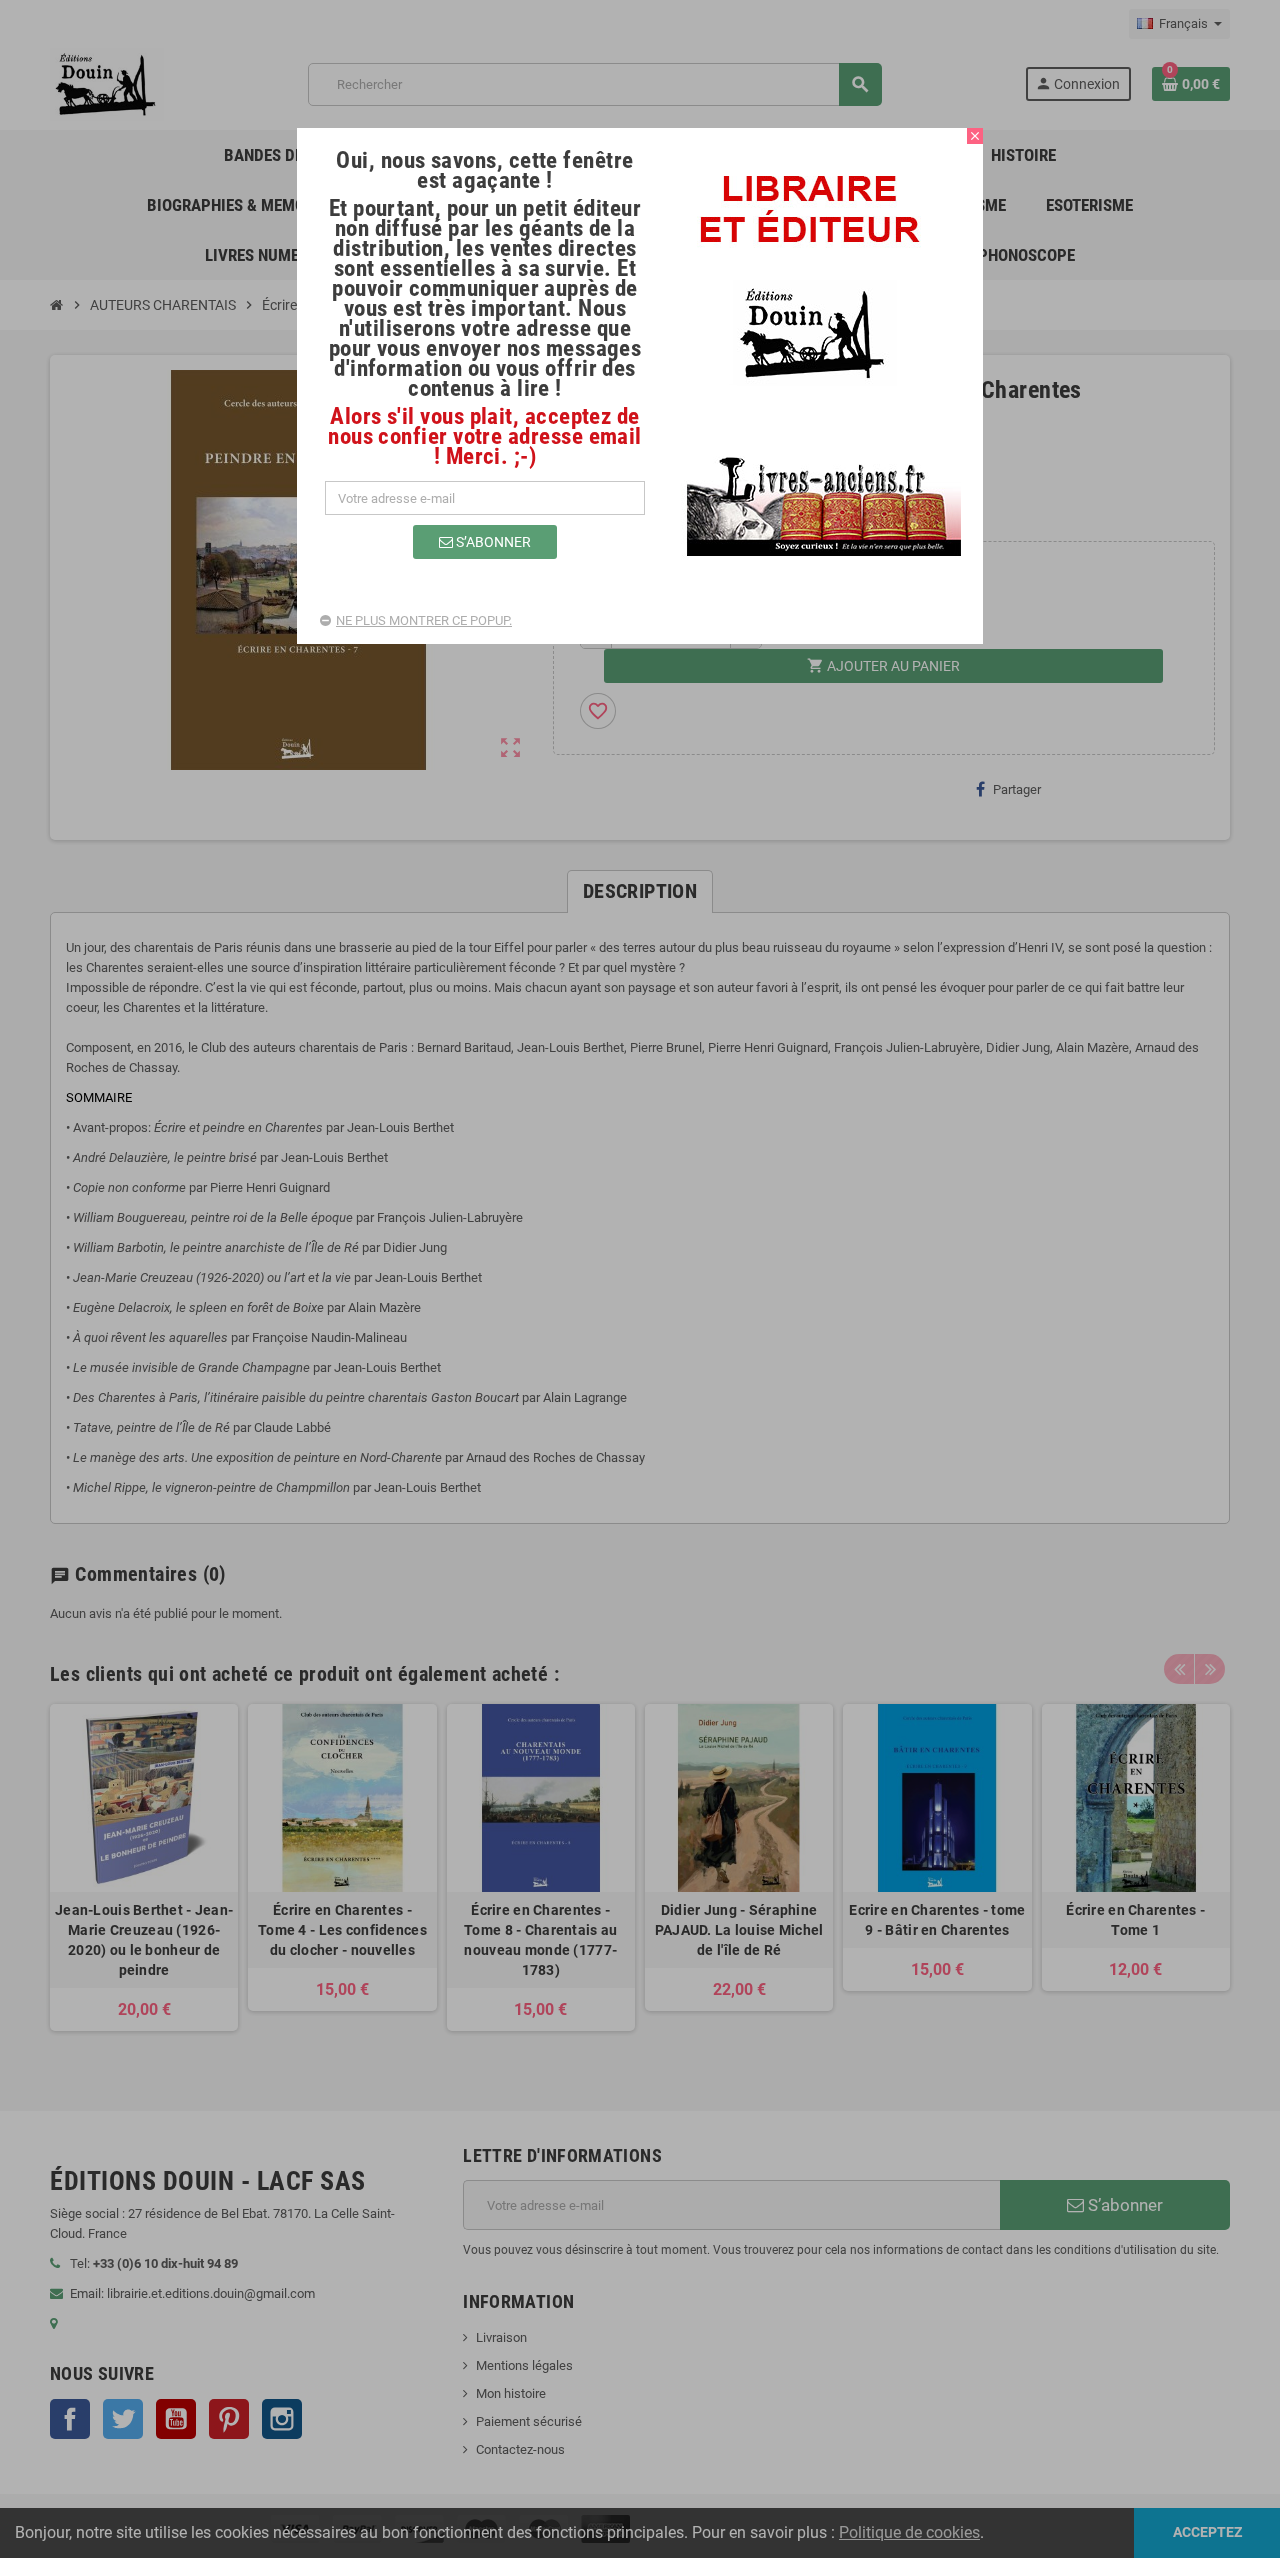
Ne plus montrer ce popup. (424, 620)
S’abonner (492, 542)
